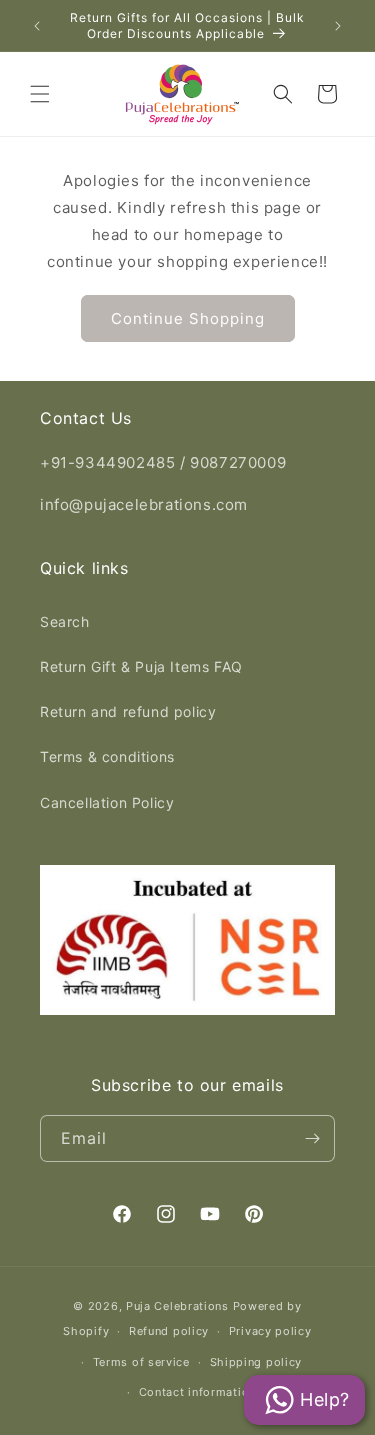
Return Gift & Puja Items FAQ (141, 666)
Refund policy (169, 1331)
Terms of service (141, 1362)
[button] (40, 94)
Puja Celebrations (177, 1306)
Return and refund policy (128, 711)
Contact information (197, 1392)
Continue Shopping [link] (188, 318)
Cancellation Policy (107, 802)
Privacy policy (270, 1331)
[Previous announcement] (37, 26)
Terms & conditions (107, 756)
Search (65, 621)
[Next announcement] (338, 26)
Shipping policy (256, 1362)
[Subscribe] (312, 1138)
